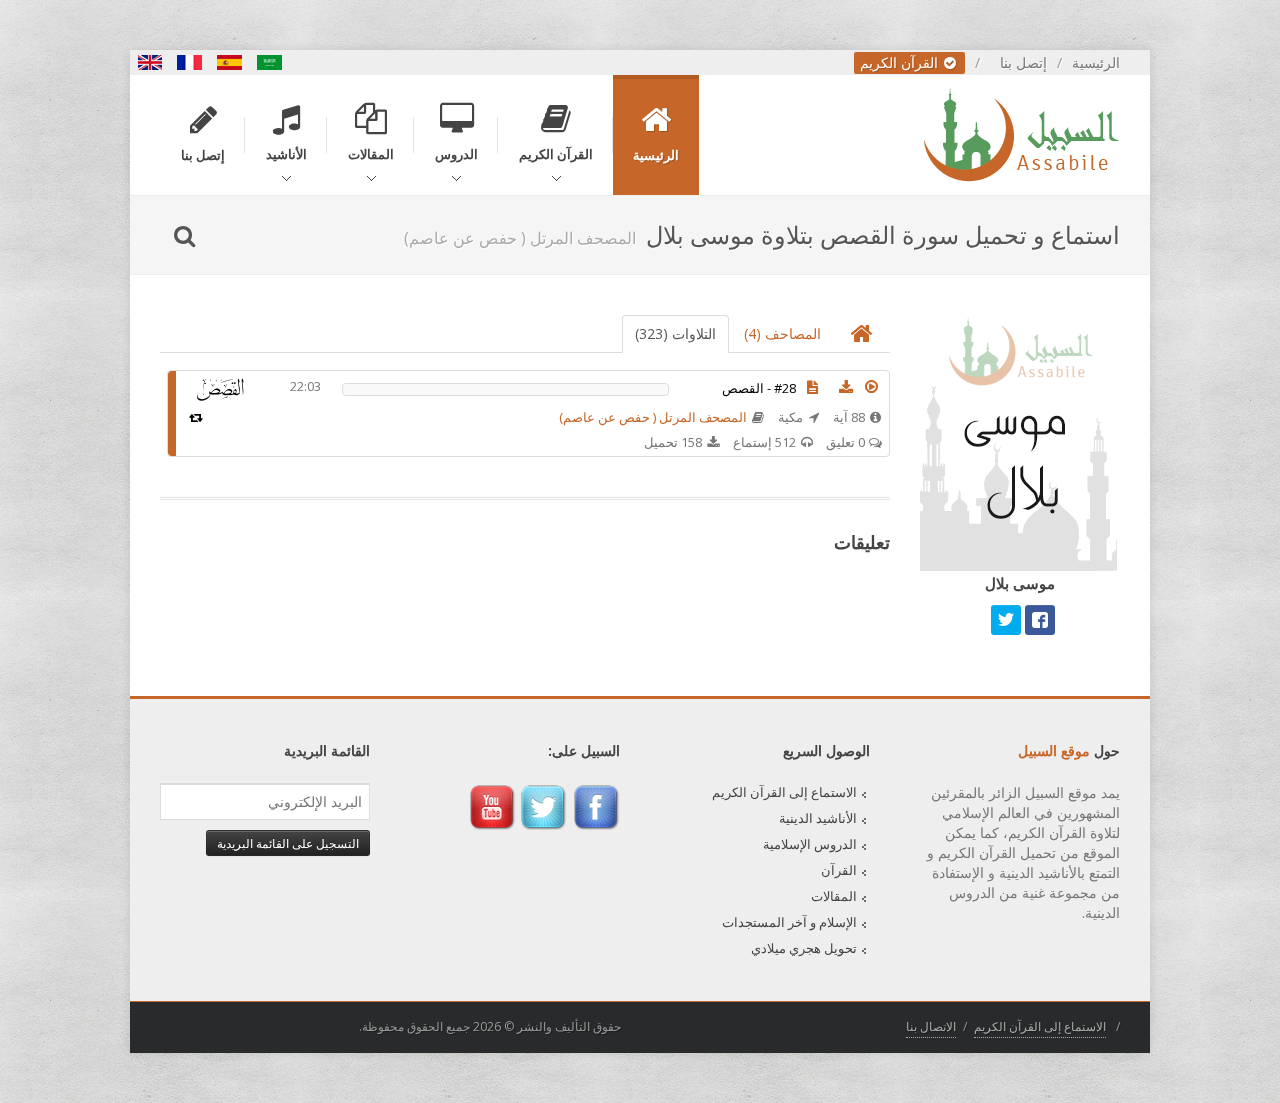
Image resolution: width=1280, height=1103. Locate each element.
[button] (872, 387)
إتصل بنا (1023, 62)
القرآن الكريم (901, 62)
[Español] (230, 62)
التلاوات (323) (675, 333)
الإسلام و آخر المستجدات (789, 922)
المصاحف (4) (782, 333)
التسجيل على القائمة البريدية (288, 843)
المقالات (834, 896)
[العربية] (270, 62)
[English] (150, 62)
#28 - (759, 388)
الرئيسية (1096, 62)
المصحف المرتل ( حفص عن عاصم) (653, 417)
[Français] (190, 62)
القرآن (839, 870)
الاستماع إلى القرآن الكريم (784, 792)
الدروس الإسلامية (810, 844)
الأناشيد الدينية (818, 818)
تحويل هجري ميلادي (804, 948)
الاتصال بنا (931, 1026)
